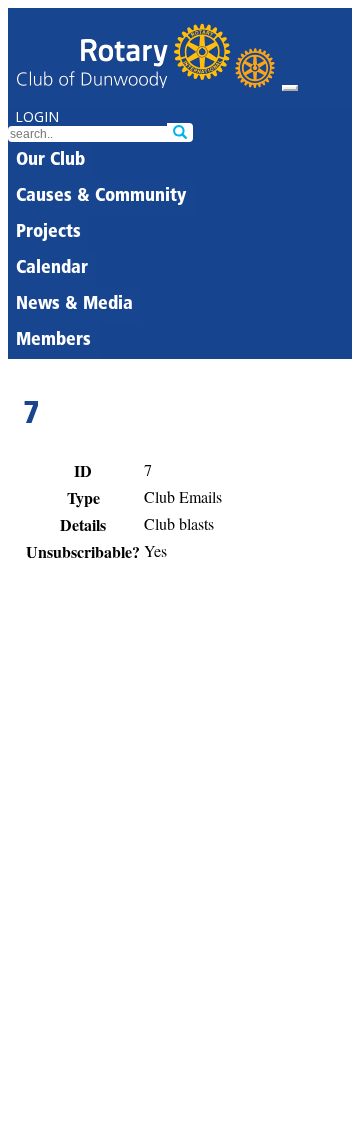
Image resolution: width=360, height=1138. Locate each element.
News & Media (74, 305)
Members (53, 341)
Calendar (52, 269)
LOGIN (37, 116)
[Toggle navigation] (290, 88)
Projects (48, 233)
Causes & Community (101, 197)
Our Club (50, 161)
